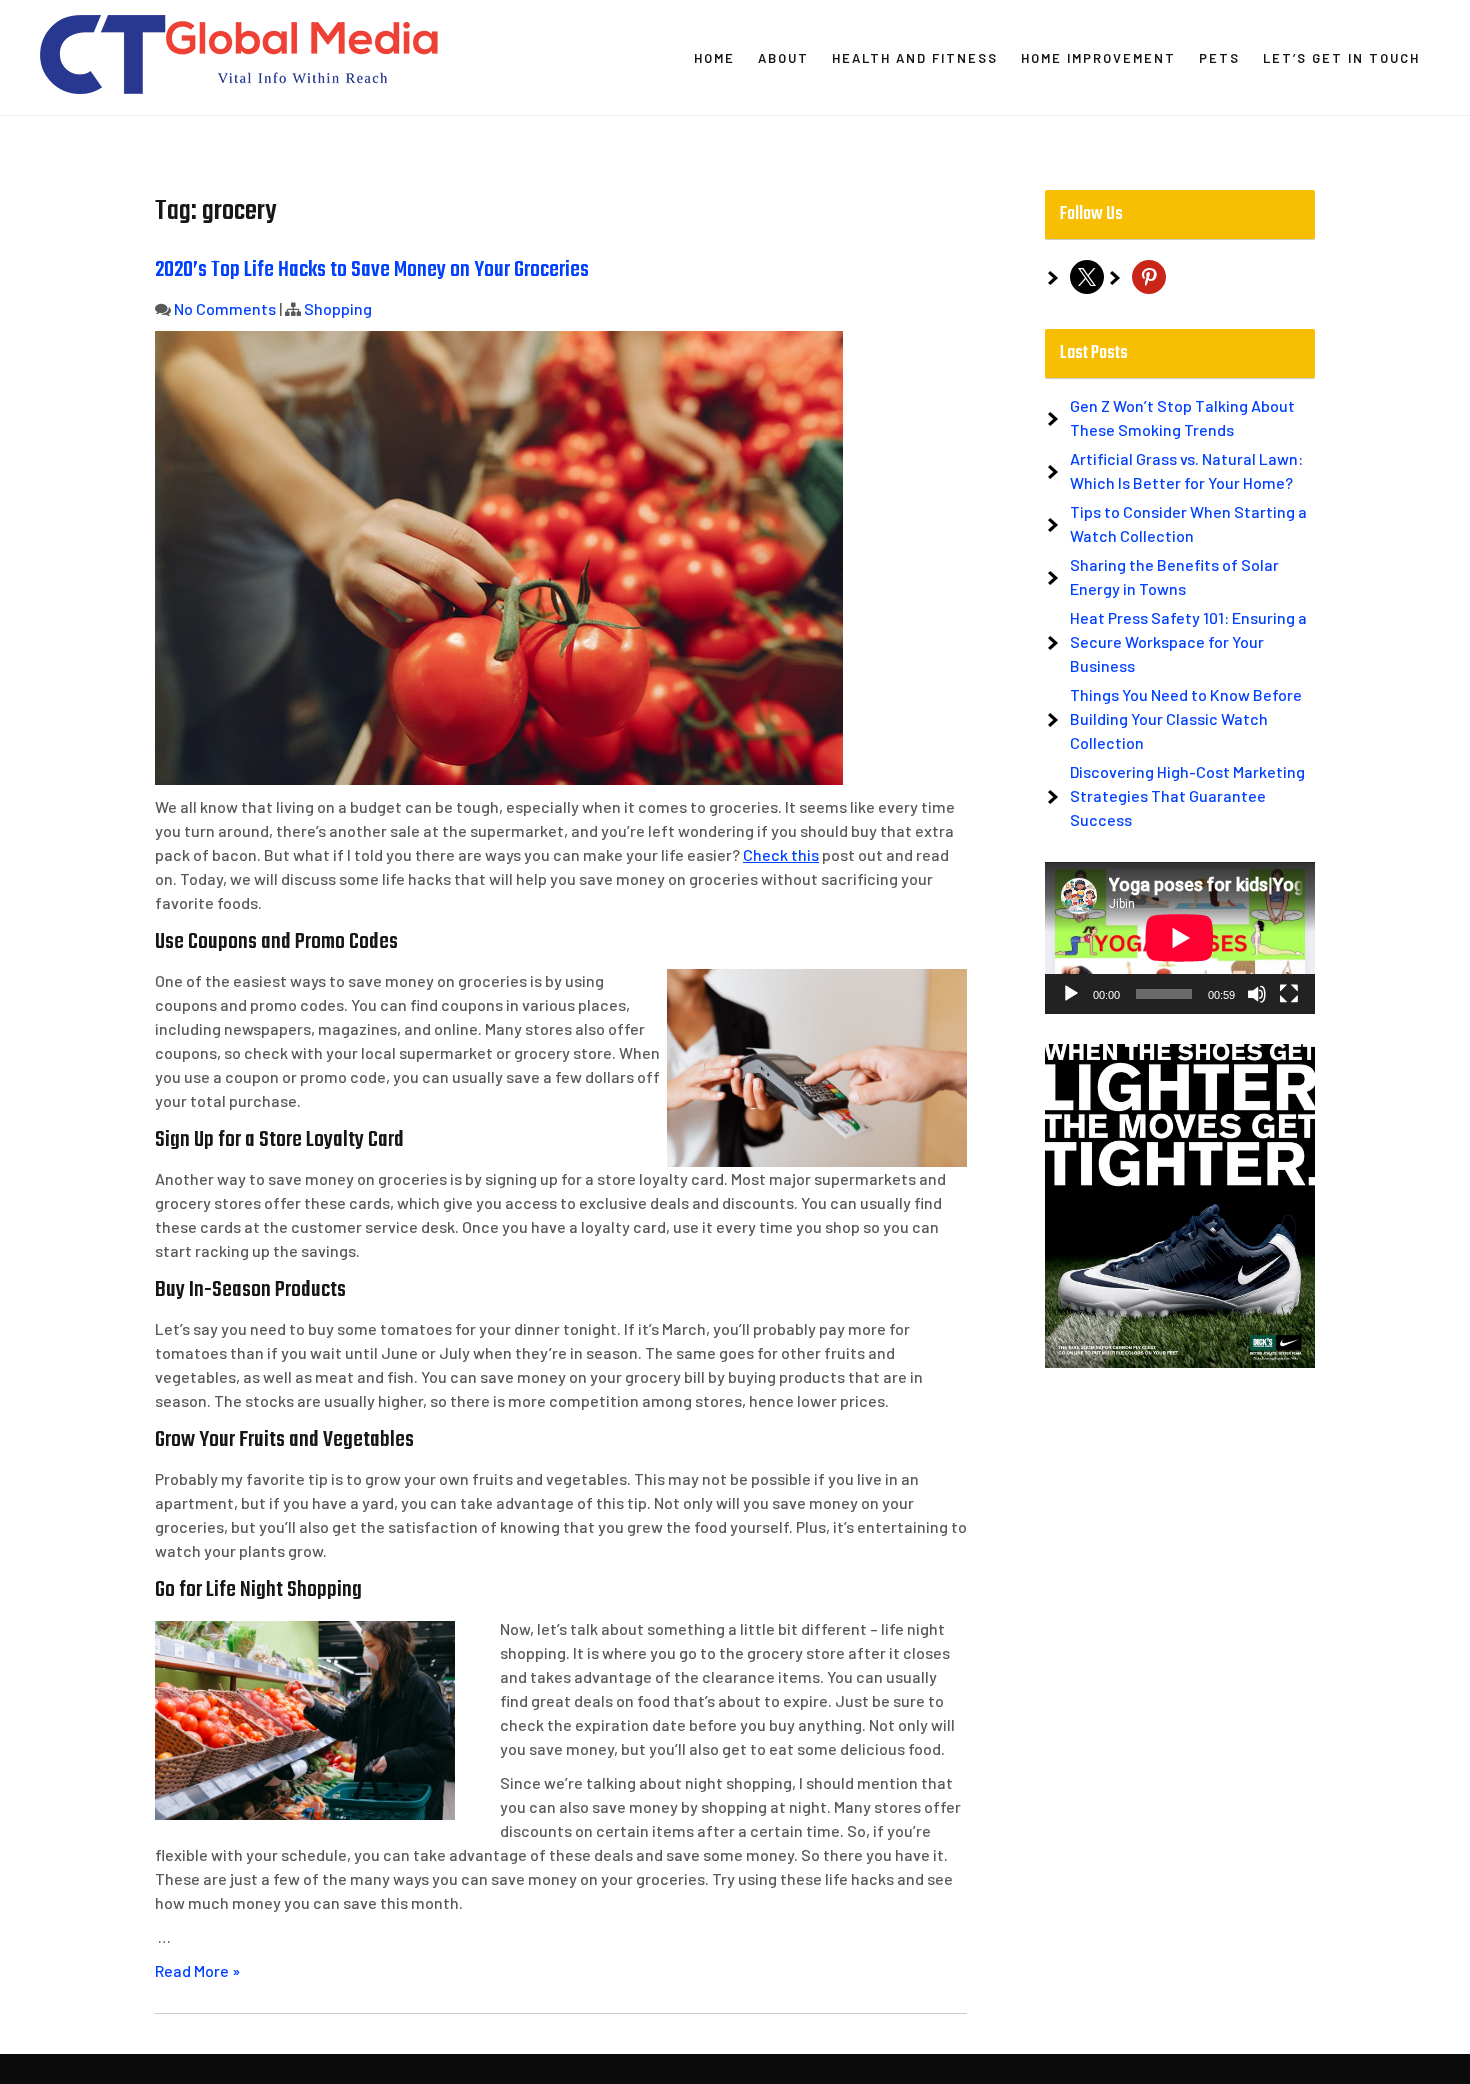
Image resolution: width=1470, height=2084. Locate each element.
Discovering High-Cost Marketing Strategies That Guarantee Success (1187, 795)
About (783, 58)
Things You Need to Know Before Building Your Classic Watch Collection (1186, 718)
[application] (1180, 938)
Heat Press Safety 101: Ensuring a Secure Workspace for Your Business (1188, 641)
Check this (781, 854)
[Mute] (1257, 994)
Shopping (338, 308)
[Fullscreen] (1289, 994)
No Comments (225, 308)
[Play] (1071, 994)
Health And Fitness (915, 58)
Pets (1219, 58)
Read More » (197, 1970)
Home (714, 58)
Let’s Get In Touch (1341, 58)
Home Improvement (1098, 58)
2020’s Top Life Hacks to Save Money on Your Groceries (372, 270)
